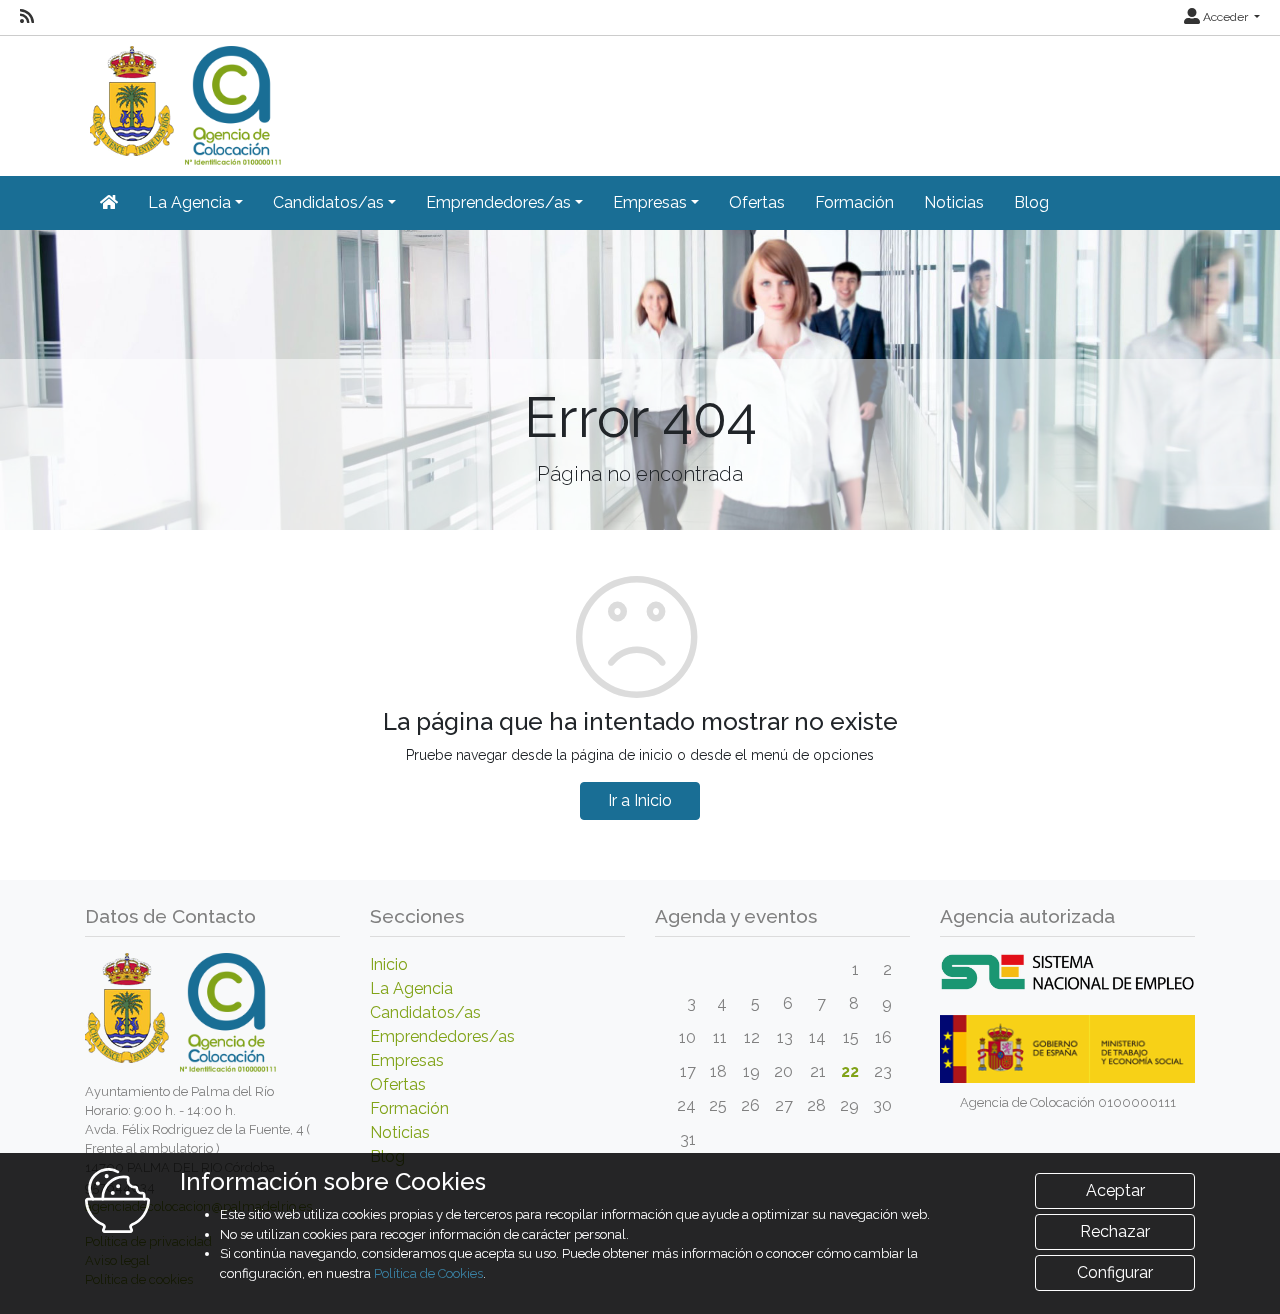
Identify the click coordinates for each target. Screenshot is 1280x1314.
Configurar (1115, 1272)
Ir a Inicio (640, 800)
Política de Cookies (428, 1273)
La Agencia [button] (189, 202)
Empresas (407, 1060)
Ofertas (757, 202)
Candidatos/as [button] (328, 202)
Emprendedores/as (442, 1036)
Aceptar (1115, 1190)
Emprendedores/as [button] (498, 202)
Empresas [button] (650, 202)
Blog (1031, 202)
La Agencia (411, 988)
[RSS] (27, 17)
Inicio (389, 964)
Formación (854, 202)
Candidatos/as (425, 1012)
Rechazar (1115, 1231)
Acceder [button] (1225, 17)
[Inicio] (183, 98)
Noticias (954, 202)
